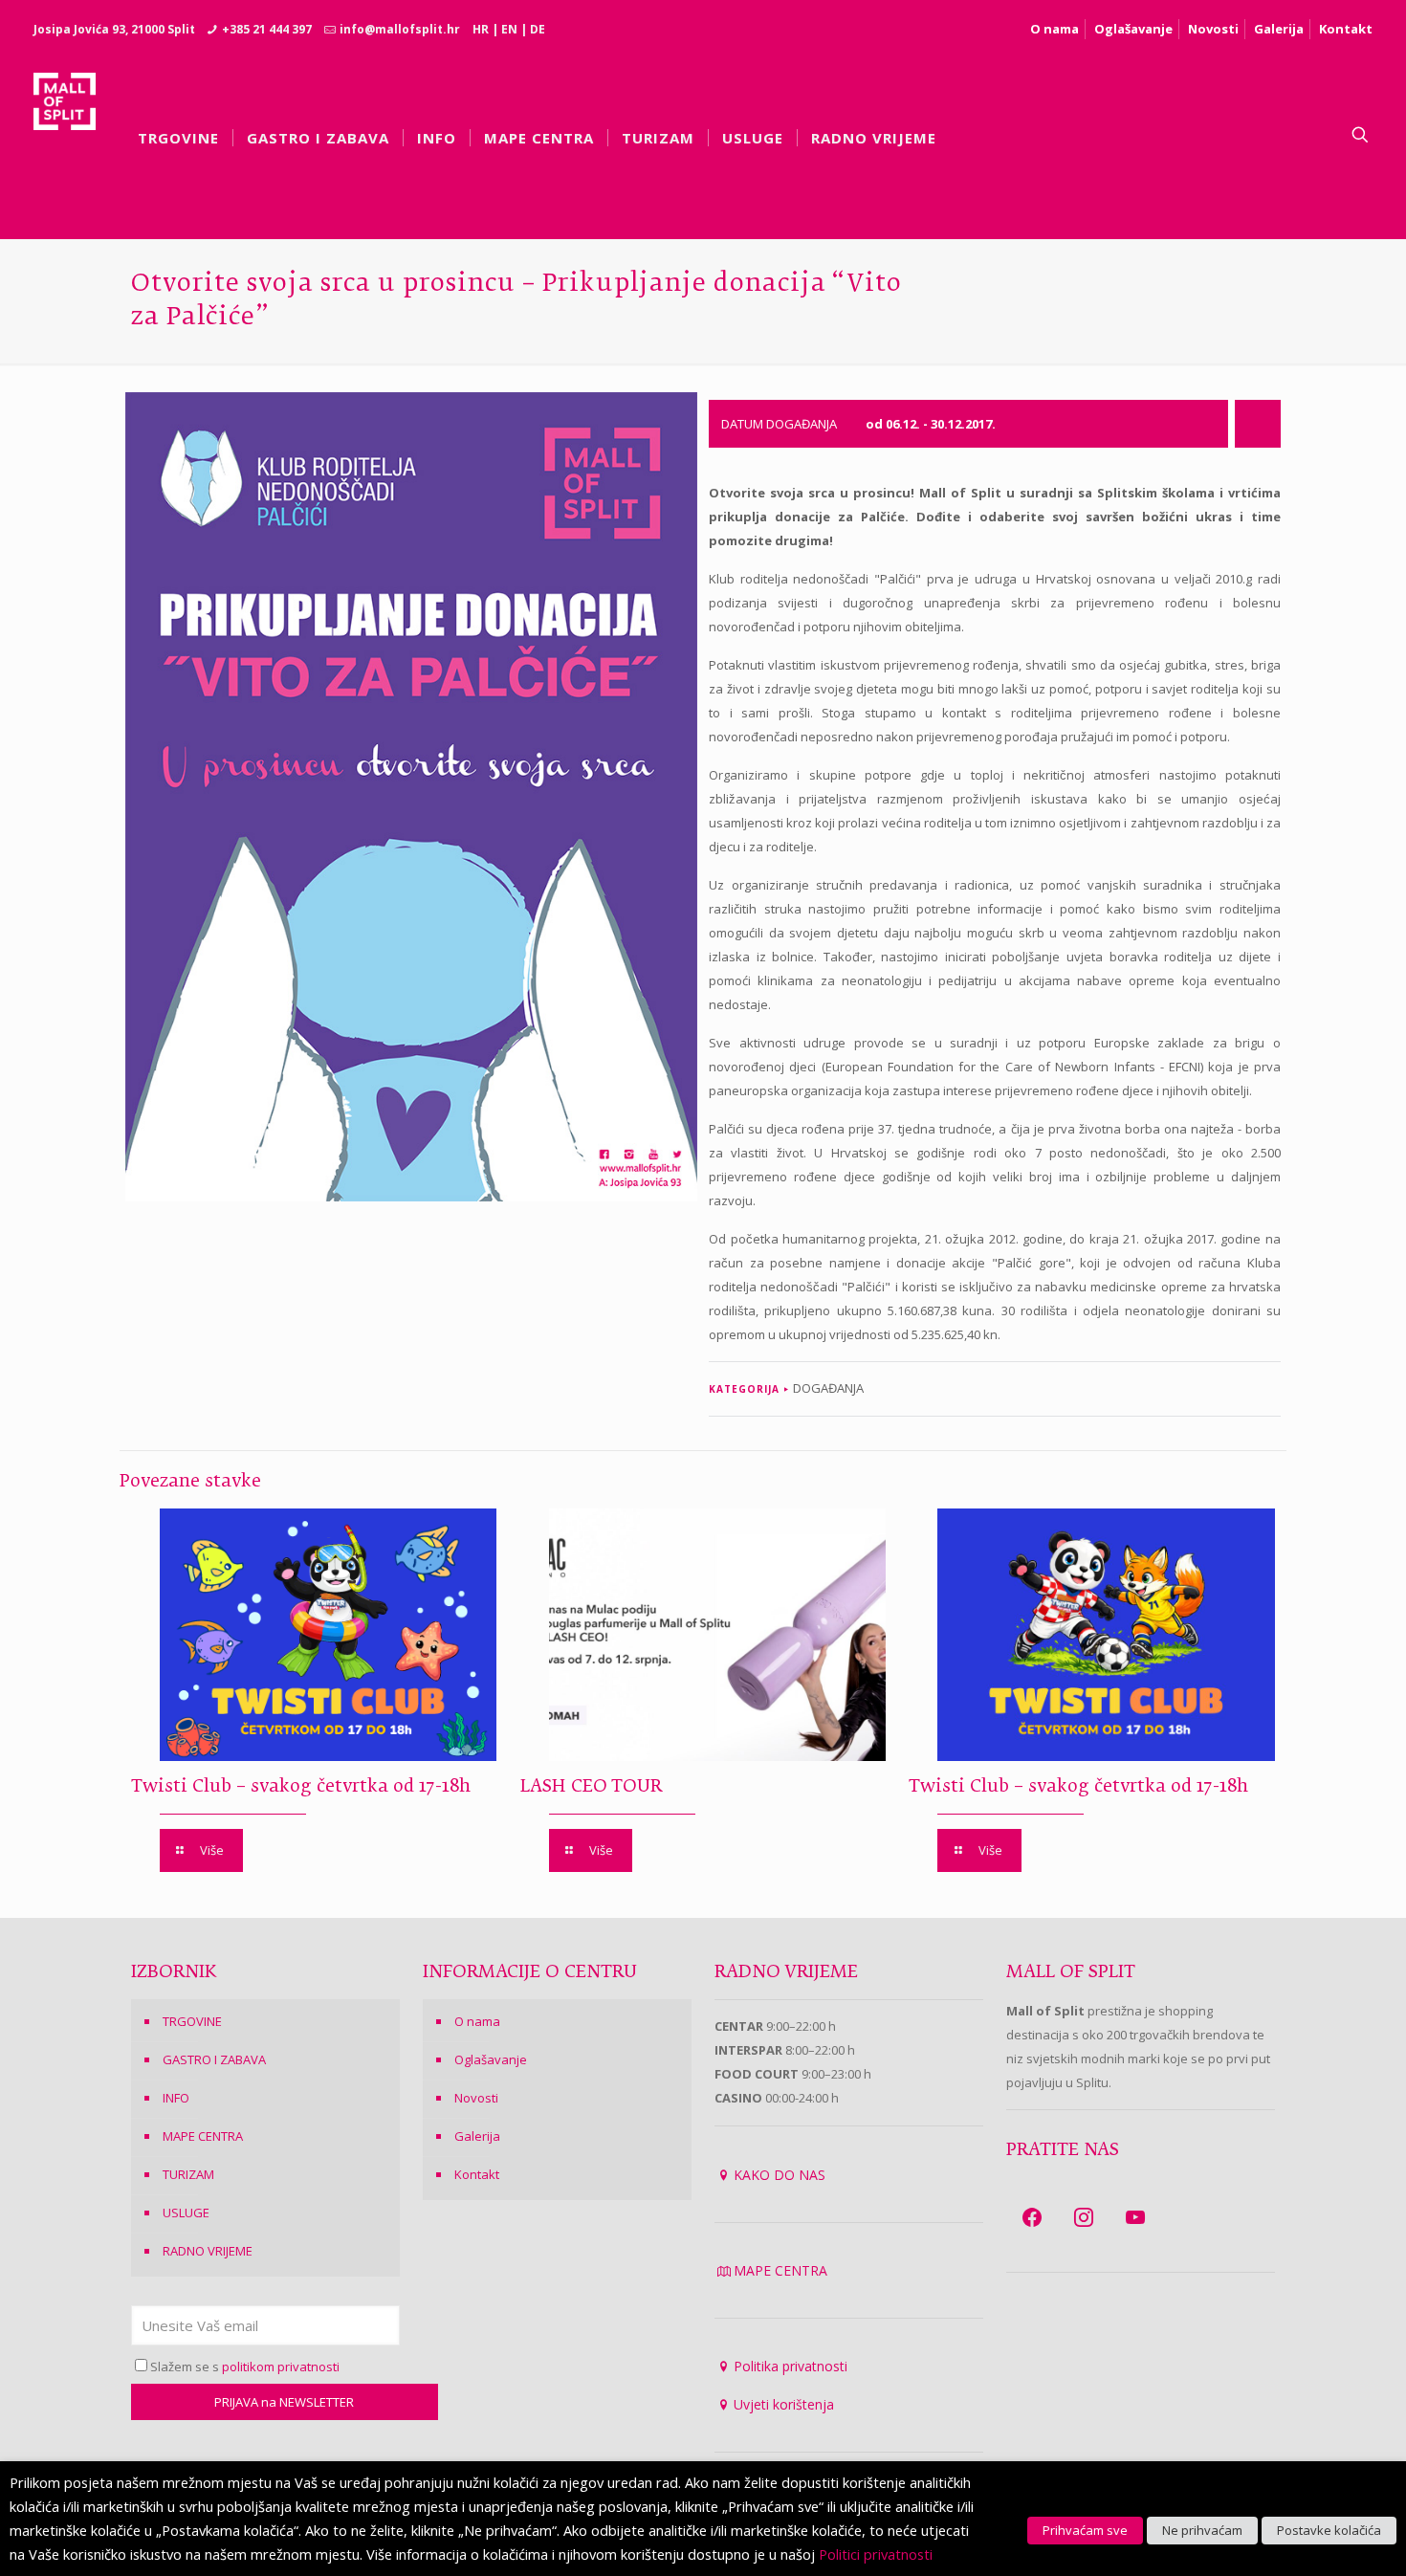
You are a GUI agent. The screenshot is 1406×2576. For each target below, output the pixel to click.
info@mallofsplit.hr (400, 29)
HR (481, 29)
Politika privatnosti (791, 2366)
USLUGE (186, 2213)
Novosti (1213, 29)
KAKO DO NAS (780, 2175)
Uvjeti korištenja (784, 2404)
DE (538, 29)
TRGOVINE (192, 2021)
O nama (1054, 29)
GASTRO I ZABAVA (214, 2059)
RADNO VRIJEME (208, 2251)
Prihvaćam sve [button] (1085, 2530)
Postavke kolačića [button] (1329, 2530)
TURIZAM (188, 2174)
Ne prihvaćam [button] (1202, 2530)
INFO (176, 2098)
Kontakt (1346, 29)
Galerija (1279, 29)
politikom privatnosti (281, 2367)
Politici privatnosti (876, 2554)
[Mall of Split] (65, 135)
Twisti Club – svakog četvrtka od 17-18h (301, 1787)
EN (509, 29)
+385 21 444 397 (267, 29)
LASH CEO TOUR (591, 1787)
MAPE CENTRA (203, 2136)
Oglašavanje (1133, 29)
